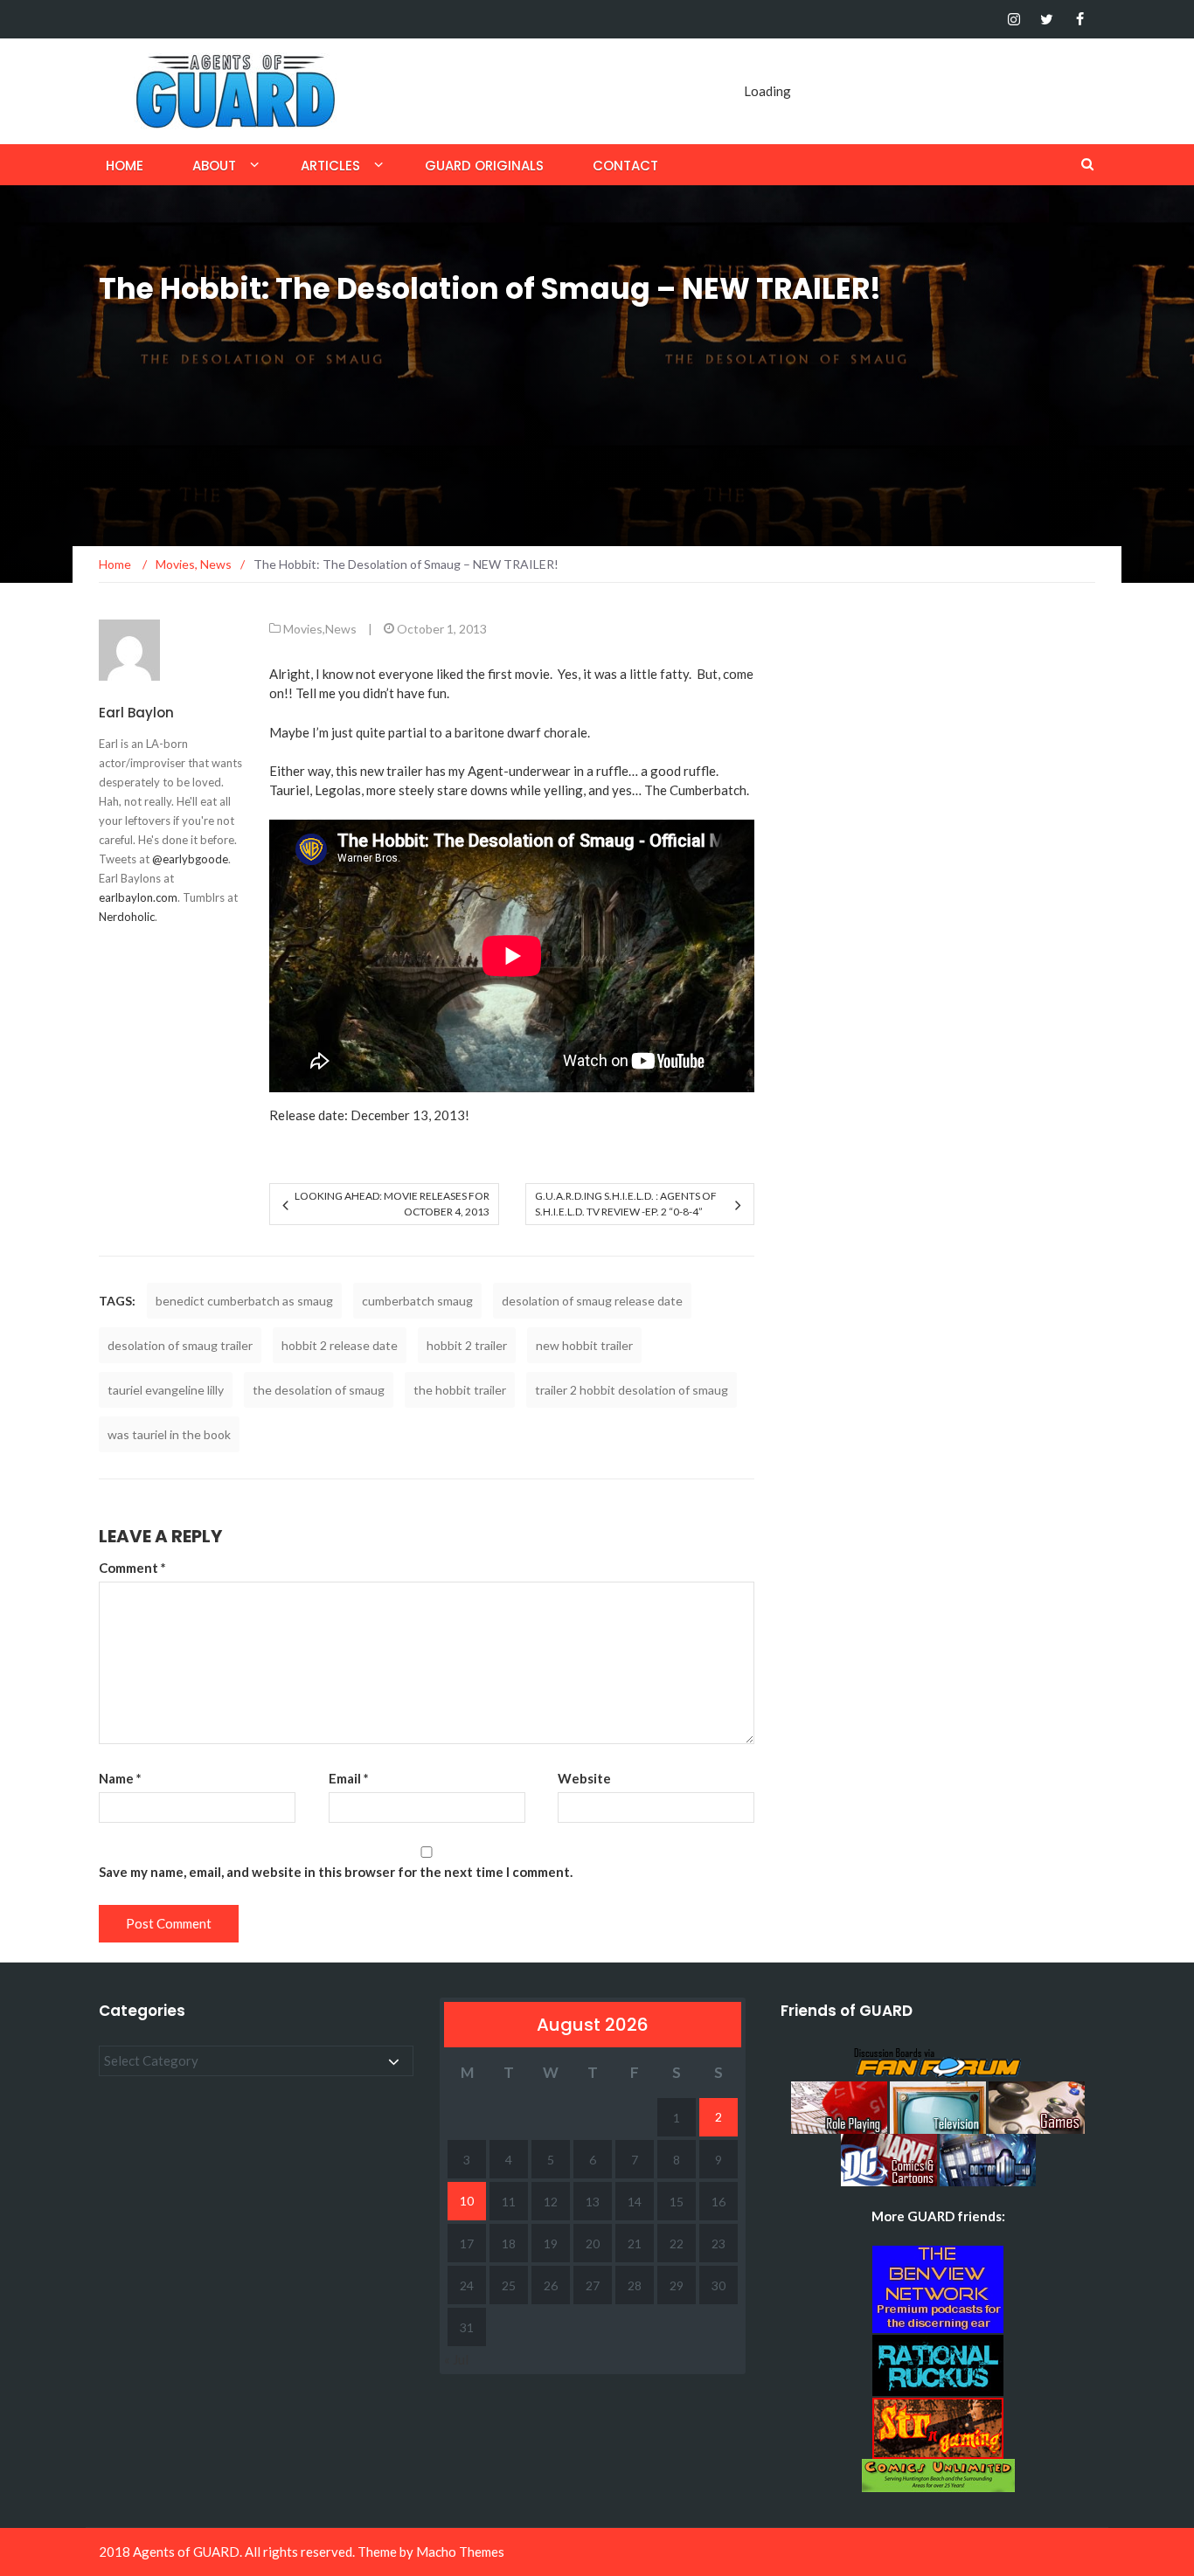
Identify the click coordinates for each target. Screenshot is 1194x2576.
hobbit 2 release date (340, 1345)
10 (467, 2201)
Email (349, 1778)
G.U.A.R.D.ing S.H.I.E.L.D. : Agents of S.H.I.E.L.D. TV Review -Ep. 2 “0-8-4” (626, 1204)
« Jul (456, 2359)
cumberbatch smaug (417, 1301)
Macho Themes (460, 2552)
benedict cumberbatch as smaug (244, 1301)
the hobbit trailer (460, 1390)
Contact (625, 166)
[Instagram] (1014, 19)
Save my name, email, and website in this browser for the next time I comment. (336, 1872)
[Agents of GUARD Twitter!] (1047, 19)
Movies (303, 629)
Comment (132, 1568)
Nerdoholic (127, 917)
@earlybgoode (190, 859)
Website (584, 1778)
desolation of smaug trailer (180, 1345)
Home (125, 166)
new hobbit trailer (584, 1345)
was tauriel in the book (169, 1434)
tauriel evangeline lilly (166, 1390)
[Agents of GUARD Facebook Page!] (1080, 19)
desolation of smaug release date (592, 1301)
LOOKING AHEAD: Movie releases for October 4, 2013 (392, 1204)
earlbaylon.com (138, 897)
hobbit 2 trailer (467, 1345)
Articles (330, 166)
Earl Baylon (136, 713)
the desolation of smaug (319, 1390)
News (341, 629)
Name (120, 1778)
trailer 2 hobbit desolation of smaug (632, 1390)
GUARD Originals (484, 166)
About (214, 166)
